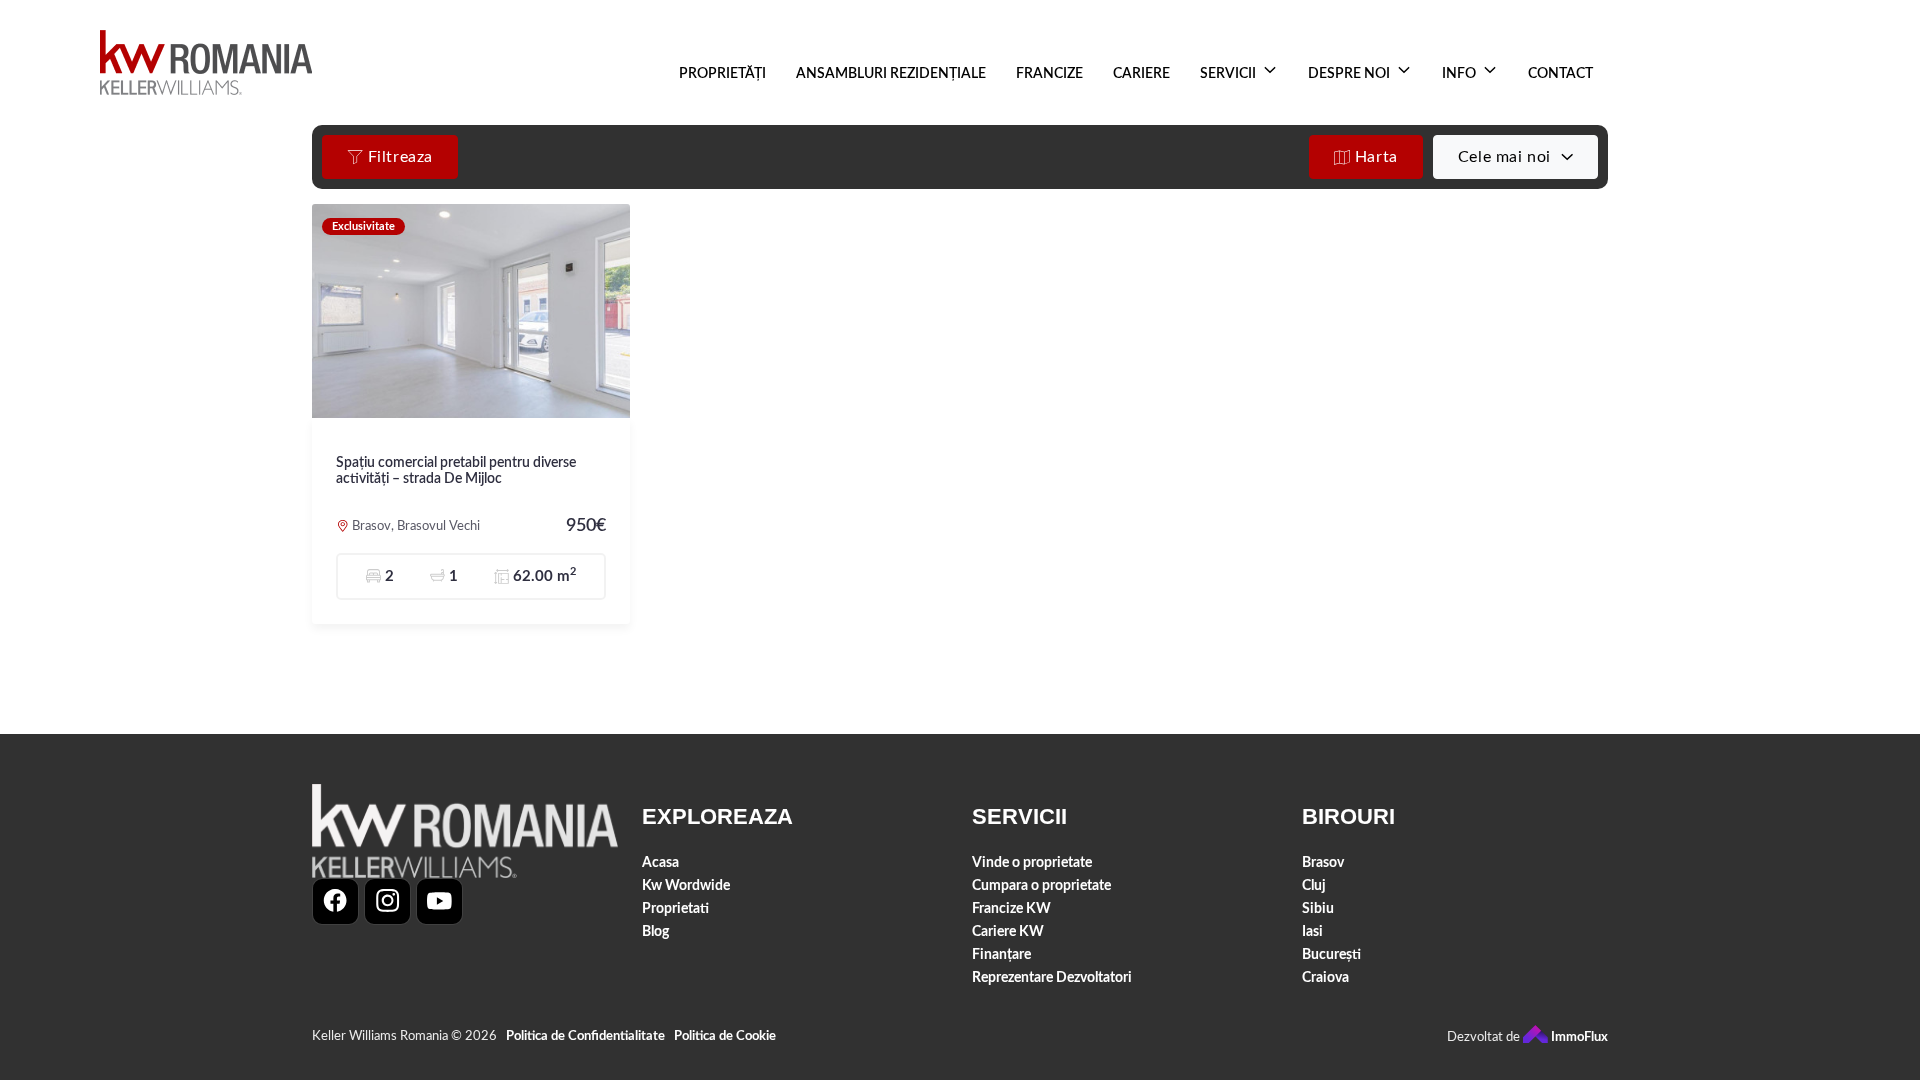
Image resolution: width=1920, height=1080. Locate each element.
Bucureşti (1331, 954)
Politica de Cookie (725, 1036)
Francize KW (1011, 908)
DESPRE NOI (1349, 74)
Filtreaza (398, 157)
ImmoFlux (1578, 1037)
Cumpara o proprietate (1041, 885)
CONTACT (1560, 74)
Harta (1374, 157)
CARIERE (1141, 74)
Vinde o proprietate (1032, 862)
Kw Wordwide (686, 885)
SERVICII (1228, 74)
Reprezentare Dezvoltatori (1052, 977)
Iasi (1312, 931)
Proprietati (675, 908)
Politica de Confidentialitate (585, 1036)
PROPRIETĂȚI (722, 74)
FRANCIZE (1049, 74)
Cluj (1314, 885)
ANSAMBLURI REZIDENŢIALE (891, 74)
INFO (1459, 74)
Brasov (1323, 862)
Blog (655, 931)
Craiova (1325, 977)
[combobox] (1515, 157)
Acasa (660, 862)
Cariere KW (1008, 931)
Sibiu (1318, 908)
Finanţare (1001, 954)
